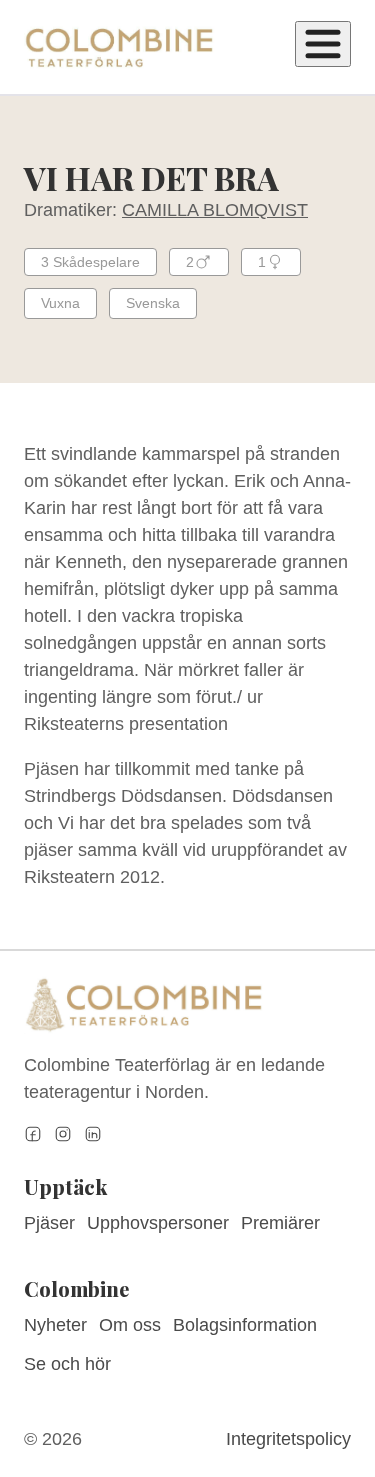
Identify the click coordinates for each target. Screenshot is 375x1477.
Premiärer (280, 1223)
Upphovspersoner (158, 1223)
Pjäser (49, 1223)
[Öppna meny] (323, 44)
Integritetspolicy (288, 1439)
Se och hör (67, 1364)
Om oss (130, 1325)
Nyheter (55, 1325)
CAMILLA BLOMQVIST (215, 210)
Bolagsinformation (245, 1325)
